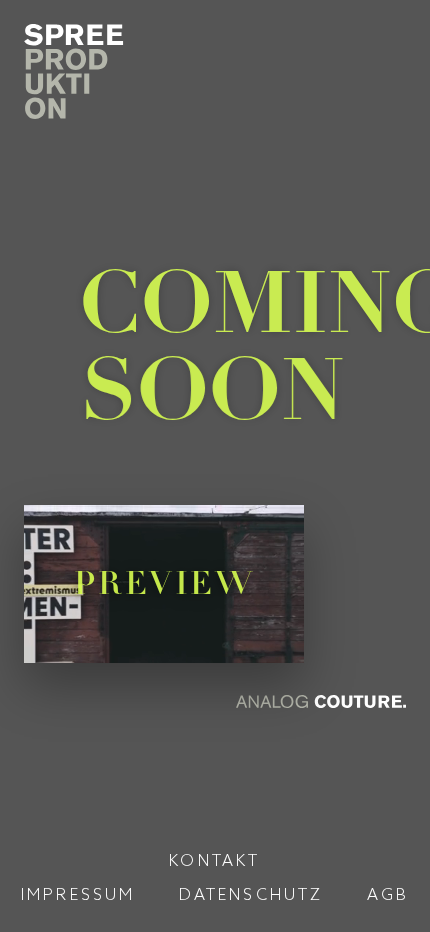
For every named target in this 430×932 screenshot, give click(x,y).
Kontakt (214, 860)
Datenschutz (251, 894)
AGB (388, 894)
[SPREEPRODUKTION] (84, 71)
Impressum (78, 894)
